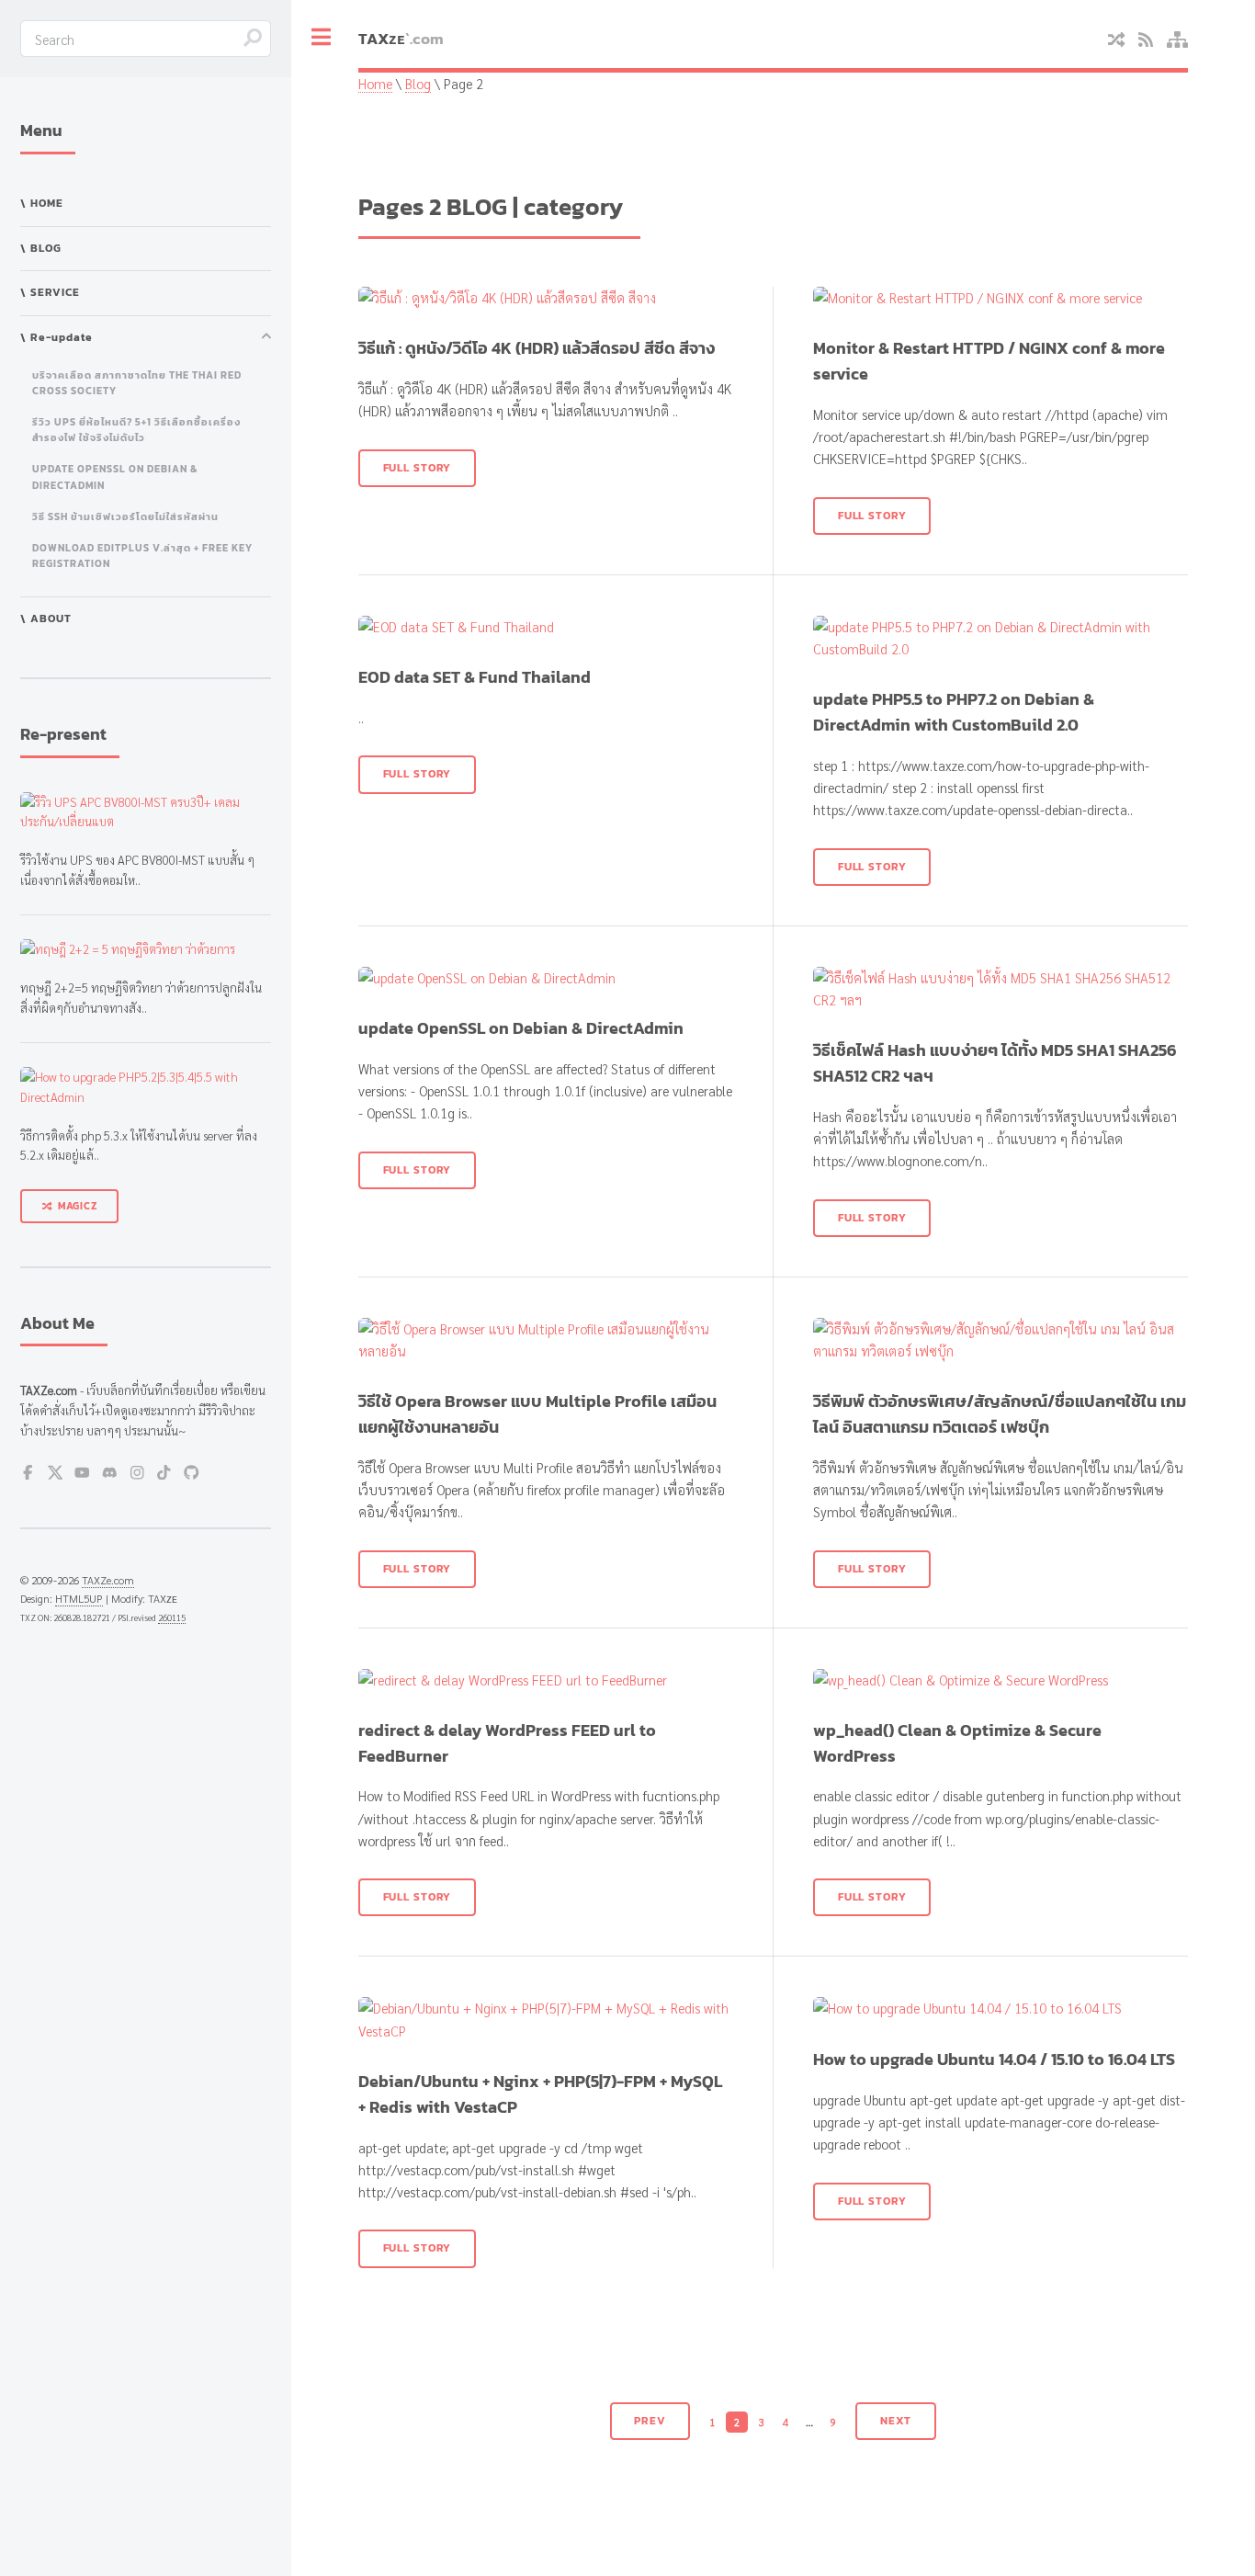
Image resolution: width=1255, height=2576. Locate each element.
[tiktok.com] (164, 1475)
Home (375, 83)
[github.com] (192, 1475)
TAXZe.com (108, 1580)
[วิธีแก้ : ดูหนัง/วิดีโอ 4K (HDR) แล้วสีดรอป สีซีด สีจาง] (545, 298)
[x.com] (56, 1475)
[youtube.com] (82, 1475)
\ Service (50, 292)
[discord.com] (110, 1475)
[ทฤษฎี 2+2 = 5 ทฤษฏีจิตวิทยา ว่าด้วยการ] (146, 949)
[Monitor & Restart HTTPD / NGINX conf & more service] (1000, 298)
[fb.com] (28, 1475)
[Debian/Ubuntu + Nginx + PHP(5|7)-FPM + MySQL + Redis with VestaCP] (545, 2019)
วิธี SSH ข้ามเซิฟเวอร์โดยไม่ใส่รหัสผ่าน (125, 516)
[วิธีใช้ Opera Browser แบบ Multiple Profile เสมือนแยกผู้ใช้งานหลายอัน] (545, 1340)
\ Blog (41, 248)
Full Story (418, 468)
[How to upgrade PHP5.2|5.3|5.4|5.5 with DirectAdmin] (146, 1087)
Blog (418, 83)
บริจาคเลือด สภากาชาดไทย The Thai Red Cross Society (137, 383)
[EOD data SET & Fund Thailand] (545, 627)
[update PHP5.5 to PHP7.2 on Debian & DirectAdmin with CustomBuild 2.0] (1000, 638)
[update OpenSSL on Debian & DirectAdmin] (545, 978)
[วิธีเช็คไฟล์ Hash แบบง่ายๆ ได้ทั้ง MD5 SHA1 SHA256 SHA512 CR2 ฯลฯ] (1000, 989)
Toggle (322, 38)
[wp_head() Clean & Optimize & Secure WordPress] (1000, 1680)
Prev (650, 2421)
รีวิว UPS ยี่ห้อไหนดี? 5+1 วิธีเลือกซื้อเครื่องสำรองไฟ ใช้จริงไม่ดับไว (136, 430)
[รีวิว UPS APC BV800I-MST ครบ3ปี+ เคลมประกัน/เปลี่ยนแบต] (146, 812)
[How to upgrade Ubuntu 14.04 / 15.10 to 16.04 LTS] (1000, 2008)
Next (896, 2421)
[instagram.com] (137, 1475)
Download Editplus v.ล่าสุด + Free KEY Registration (142, 556)
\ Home (42, 203)
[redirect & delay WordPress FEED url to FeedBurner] (545, 1680)
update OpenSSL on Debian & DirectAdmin (115, 477)
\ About (46, 618)
